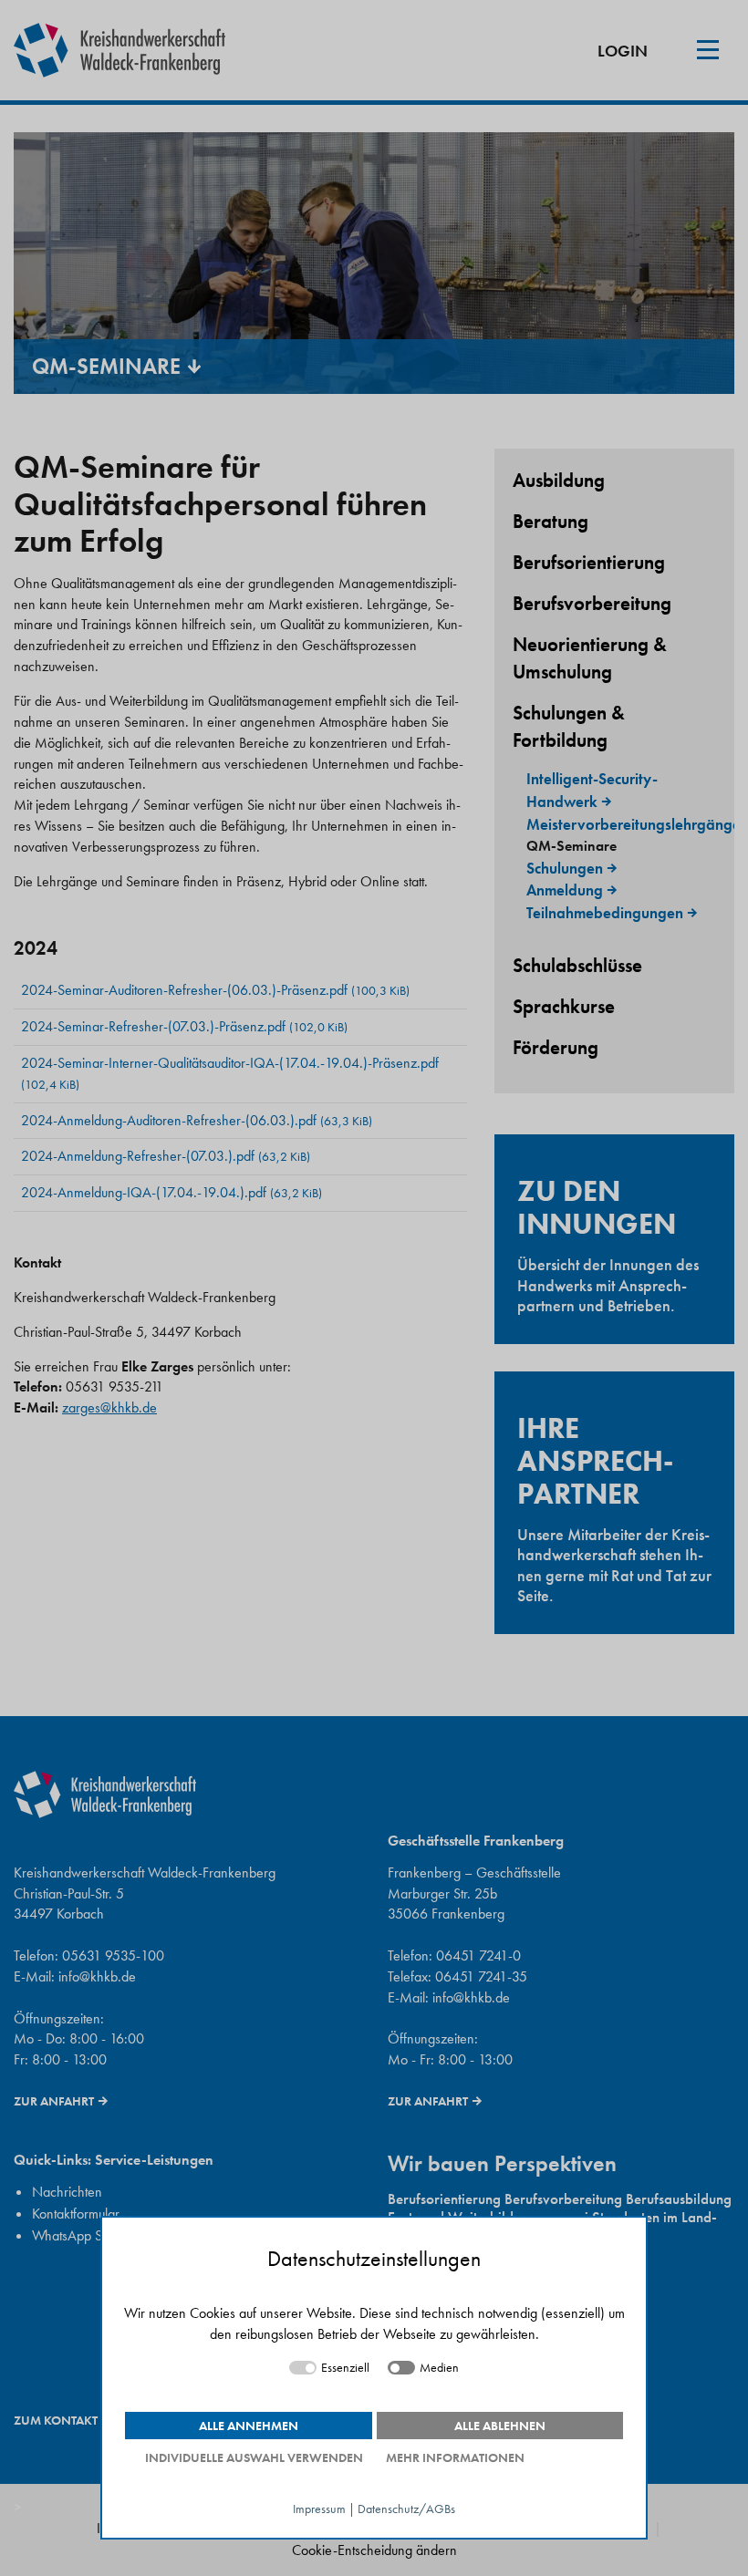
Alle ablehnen (500, 2426)
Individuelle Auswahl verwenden (254, 2457)
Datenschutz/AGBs (406, 2509)
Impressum (319, 2509)
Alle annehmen (249, 2426)
